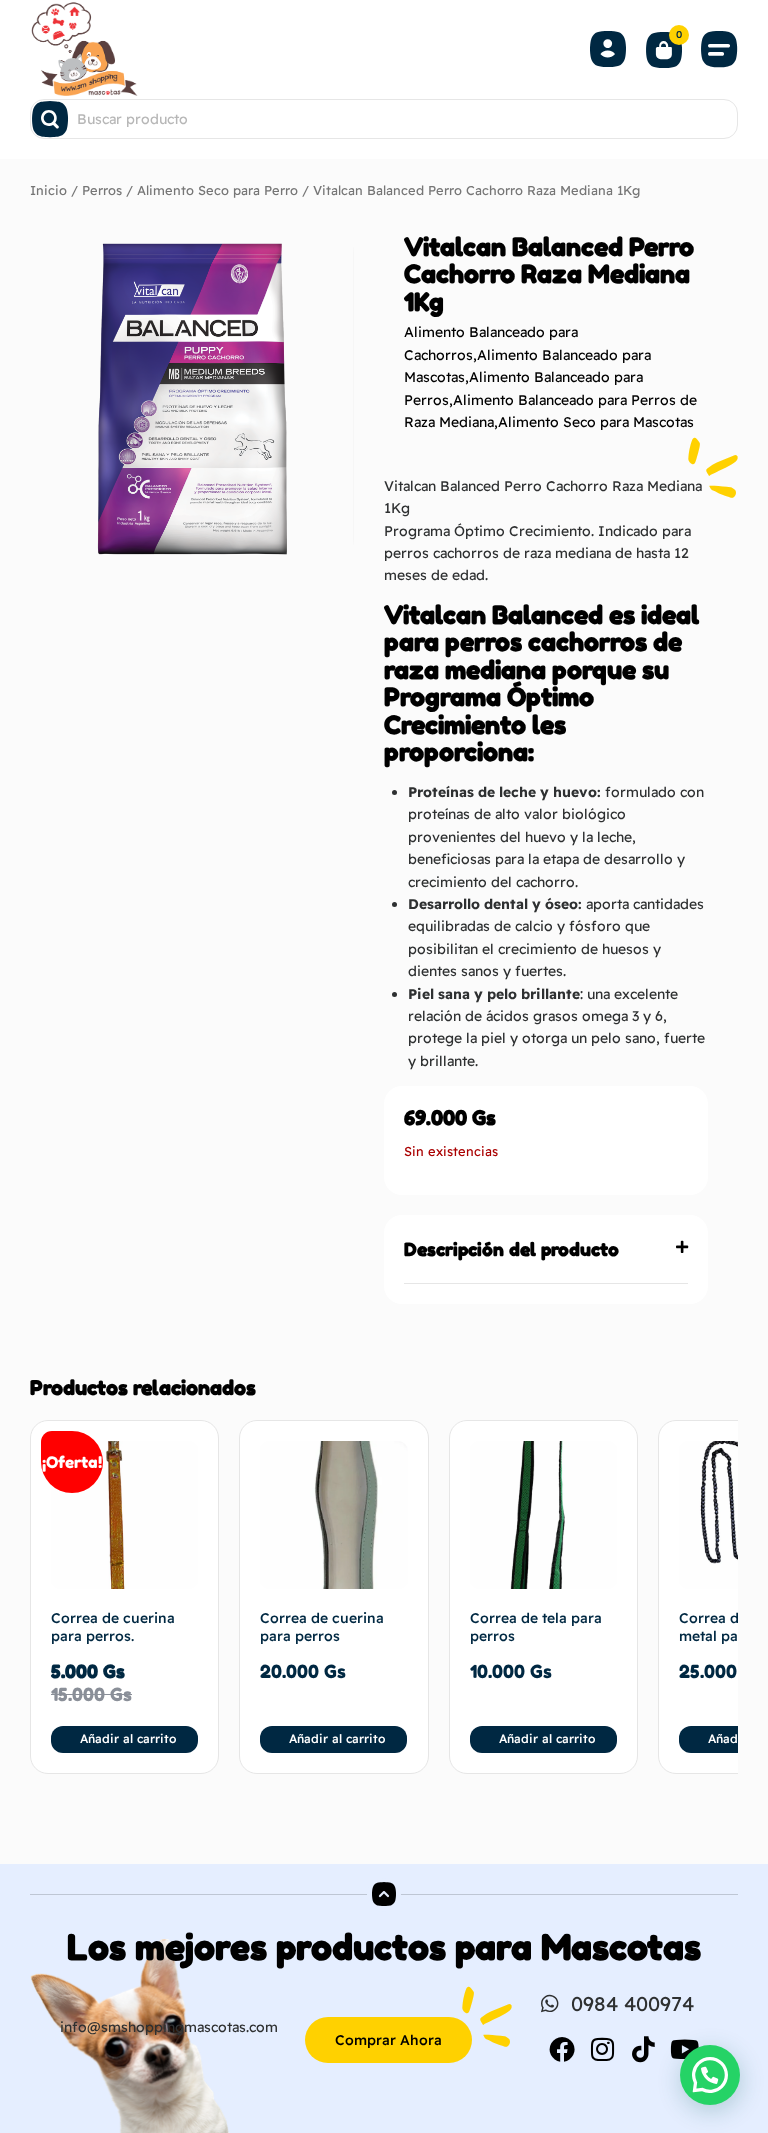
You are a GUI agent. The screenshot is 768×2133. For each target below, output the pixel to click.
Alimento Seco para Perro (217, 190)
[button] (720, 49)
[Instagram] (603, 2049)
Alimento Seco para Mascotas (596, 422)
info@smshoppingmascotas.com (169, 2027)
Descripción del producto (511, 1249)
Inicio (48, 190)
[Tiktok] (644, 2049)
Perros (102, 190)
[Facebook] (562, 2049)
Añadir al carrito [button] (128, 1738)
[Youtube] (685, 2049)
